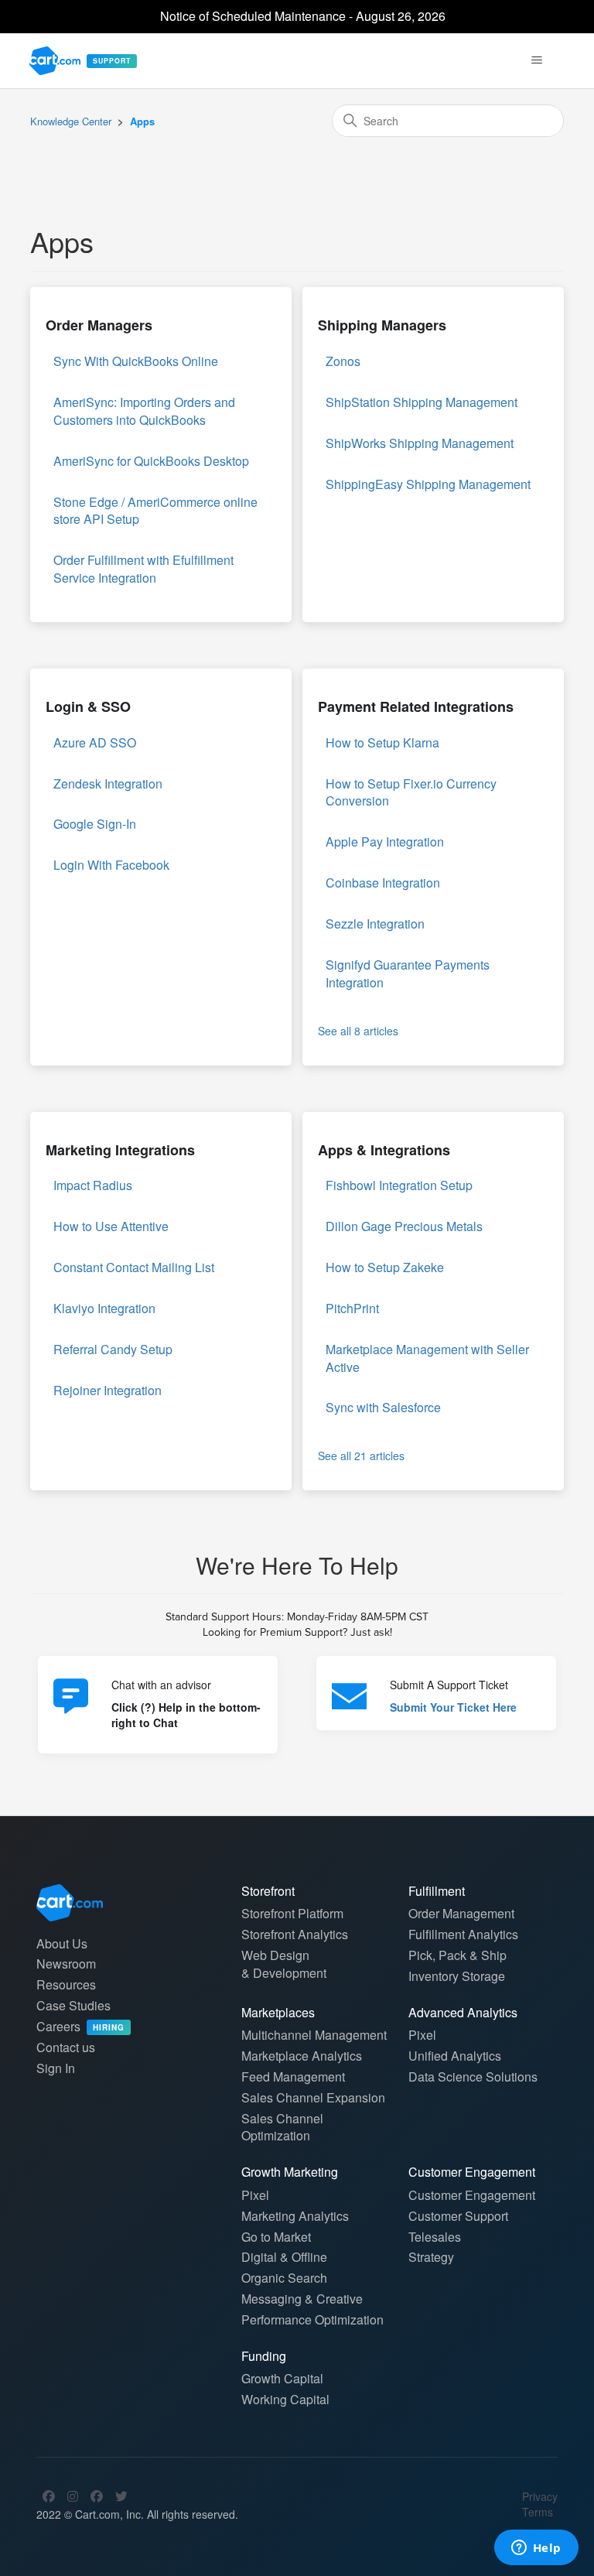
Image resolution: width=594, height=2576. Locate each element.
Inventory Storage (457, 1976)
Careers (80, 2026)
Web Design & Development (284, 1964)
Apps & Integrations (384, 1150)
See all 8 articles (358, 1031)
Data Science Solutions (473, 2077)
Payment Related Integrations (416, 706)
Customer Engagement (472, 2195)
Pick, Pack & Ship (457, 1955)
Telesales (435, 2237)
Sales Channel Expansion (313, 2097)
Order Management (461, 1913)
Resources (66, 1984)
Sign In (56, 2068)
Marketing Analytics (295, 2216)
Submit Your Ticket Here (453, 1707)
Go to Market (276, 2237)
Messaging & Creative (302, 2299)
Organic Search (284, 2278)
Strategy (431, 2257)
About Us (62, 1943)
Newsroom (66, 1964)
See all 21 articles (361, 1456)
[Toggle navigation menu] (537, 60)
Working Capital (285, 2399)
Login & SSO (88, 706)
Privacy (540, 2496)
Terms (538, 2512)
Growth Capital (282, 2378)
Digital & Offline (284, 2257)
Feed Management (293, 2077)
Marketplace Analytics (302, 2056)
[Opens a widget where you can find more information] (536, 2549)
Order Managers (99, 325)
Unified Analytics (455, 2056)
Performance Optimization (312, 2319)
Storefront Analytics (295, 1934)
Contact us (66, 2047)
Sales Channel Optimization (282, 2127)
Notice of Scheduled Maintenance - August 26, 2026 (303, 16)
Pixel (422, 2035)
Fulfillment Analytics (463, 1934)
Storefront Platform (292, 1913)
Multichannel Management (314, 2035)
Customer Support (458, 2216)
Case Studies (73, 2005)
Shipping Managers (382, 325)
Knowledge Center (71, 121)
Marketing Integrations (120, 1150)
